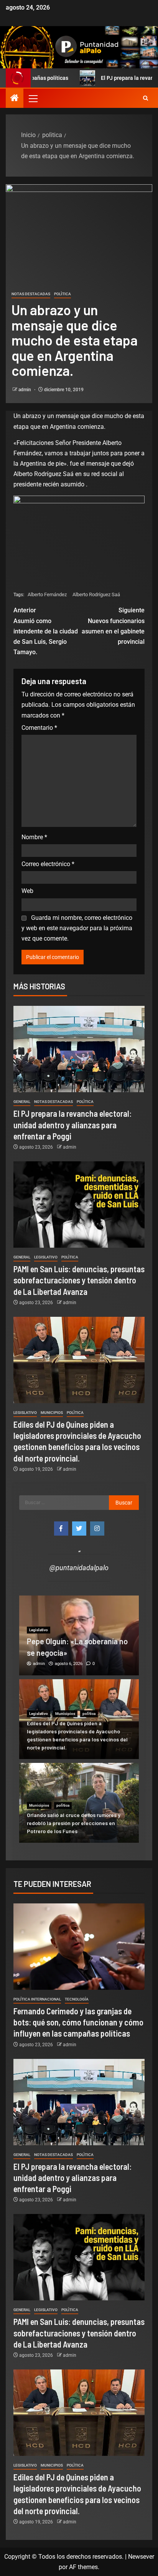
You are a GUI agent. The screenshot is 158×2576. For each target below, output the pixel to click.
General (22, 1102)
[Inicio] (15, 99)
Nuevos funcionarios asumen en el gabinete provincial (113, 626)
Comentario (39, 728)
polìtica (63, 294)
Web (27, 891)
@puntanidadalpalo (79, 1568)
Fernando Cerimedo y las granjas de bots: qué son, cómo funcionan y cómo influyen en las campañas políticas (78, 2022)
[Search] (146, 98)
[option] (79, 1635)
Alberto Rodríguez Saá (96, 594)
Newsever (141, 2557)
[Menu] (33, 98)
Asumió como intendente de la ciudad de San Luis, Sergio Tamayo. (46, 631)
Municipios (52, 1413)
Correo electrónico (48, 864)
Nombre (34, 837)
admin (25, 390)
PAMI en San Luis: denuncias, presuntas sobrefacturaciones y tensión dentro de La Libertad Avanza (79, 1280)
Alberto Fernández (47, 594)
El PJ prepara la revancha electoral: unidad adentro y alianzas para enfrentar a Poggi (72, 1125)
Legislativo (46, 1257)
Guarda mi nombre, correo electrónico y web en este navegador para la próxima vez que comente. (77, 928)
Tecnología (77, 1999)
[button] (33, 98)
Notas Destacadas (31, 294)
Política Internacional (37, 1999)
